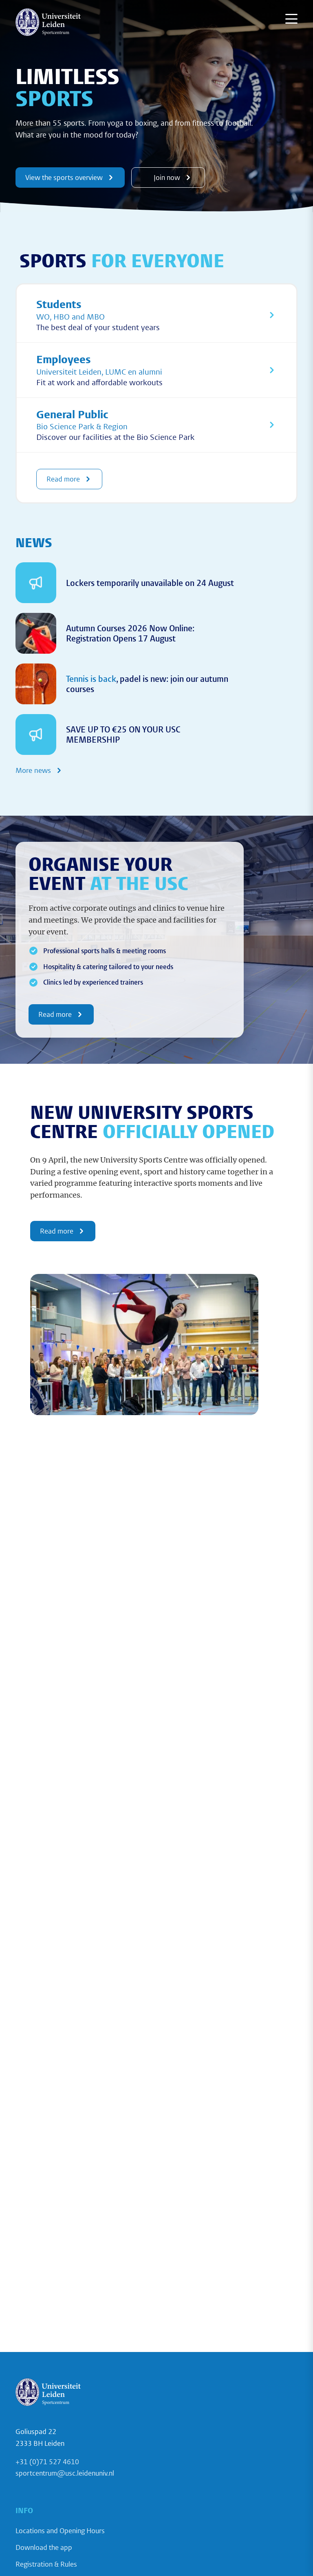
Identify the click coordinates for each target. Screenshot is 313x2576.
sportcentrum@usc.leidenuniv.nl (65, 2473)
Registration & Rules (46, 2564)
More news (33, 770)
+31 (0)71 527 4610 (47, 2462)
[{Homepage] (48, 22)
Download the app (44, 2547)
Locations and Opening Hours (60, 2531)
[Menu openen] (291, 19)
